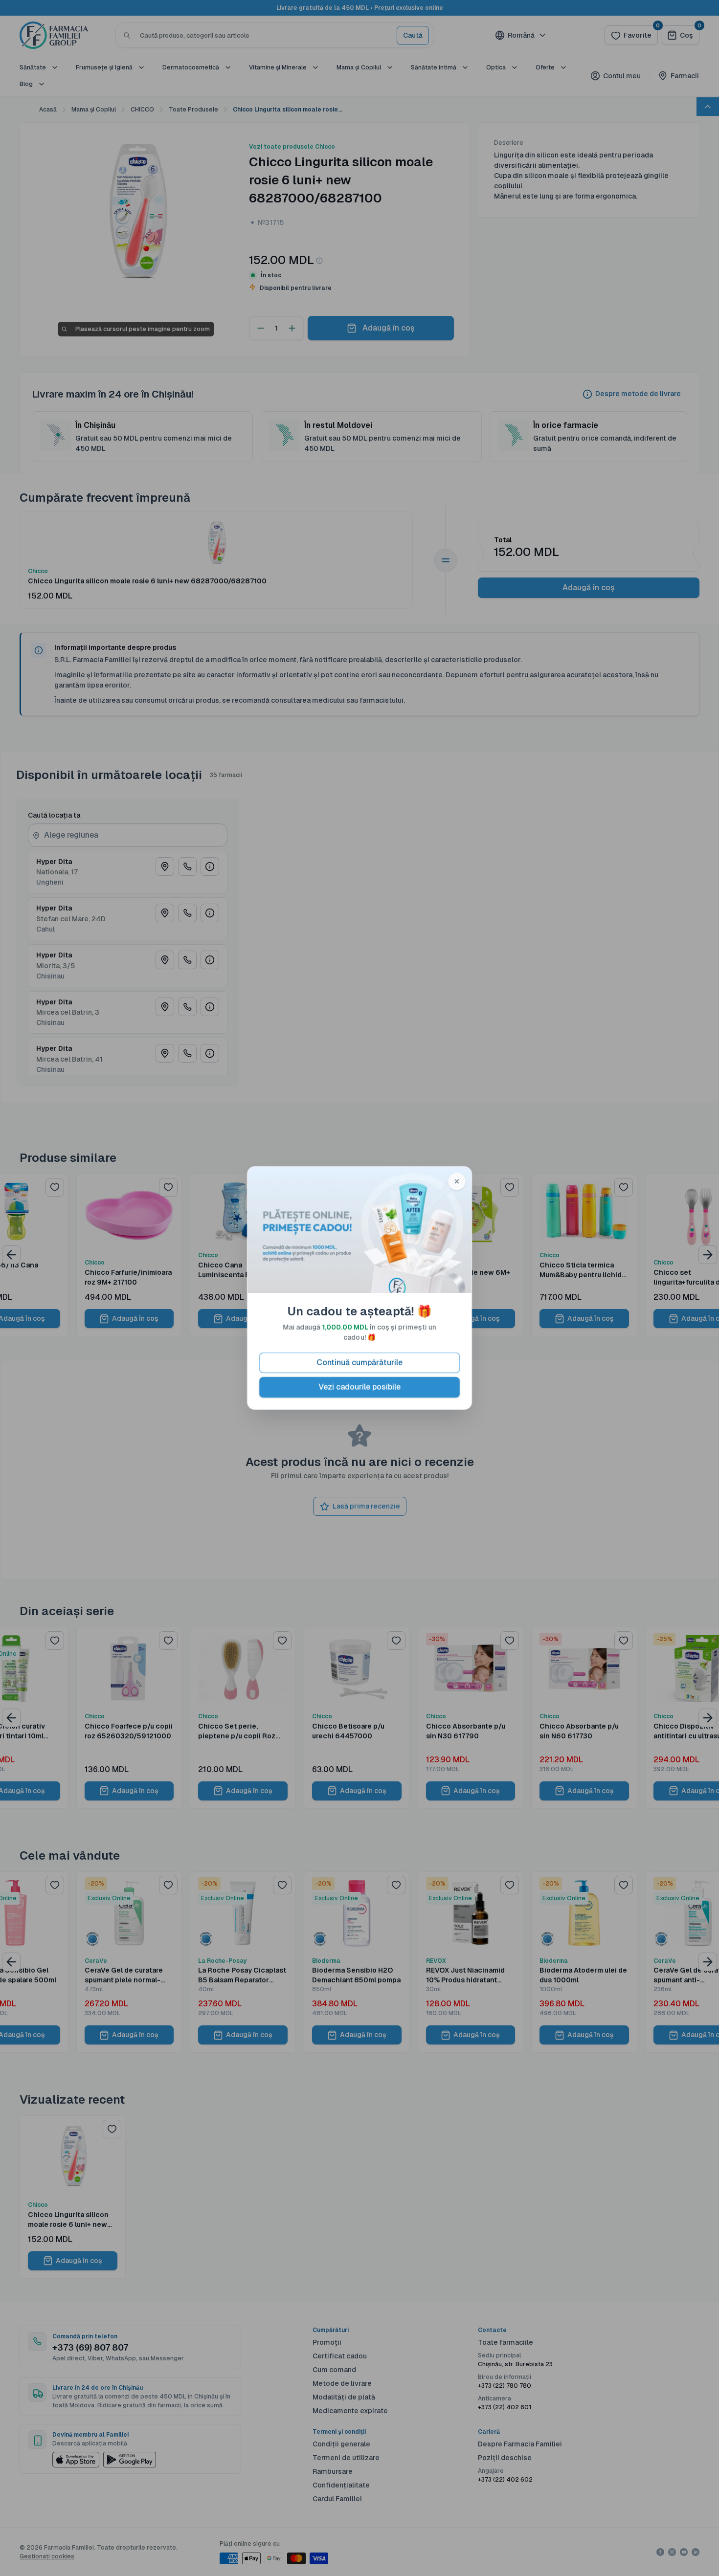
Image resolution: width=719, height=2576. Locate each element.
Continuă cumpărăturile (359, 1363)
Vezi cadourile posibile (359, 1387)
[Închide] (457, 1181)
